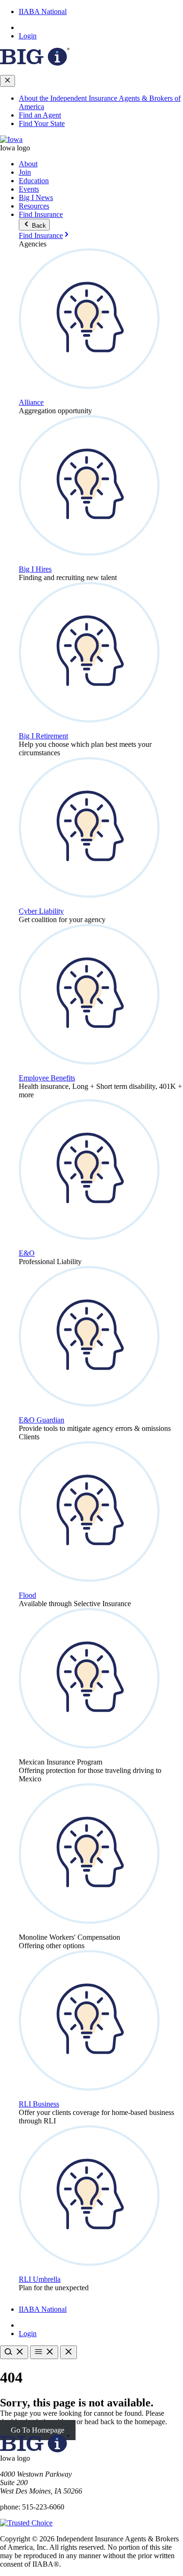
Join (25, 172)
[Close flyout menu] (8, 81)
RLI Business (39, 2104)
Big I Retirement (43, 736)
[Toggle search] (14, 2352)
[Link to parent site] (35, 63)
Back (38, 226)
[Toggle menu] (44, 2352)
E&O (27, 1253)
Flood (27, 1595)
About (28, 164)
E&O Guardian (42, 1420)
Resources (34, 206)
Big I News (36, 197)
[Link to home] (11, 139)
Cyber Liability (41, 911)
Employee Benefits (47, 1078)
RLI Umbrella (40, 2279)
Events (29, 189)
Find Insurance (41, 214)
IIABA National (43, 11)
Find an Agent (40, 115)
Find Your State (42, 123)
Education (34, 181)
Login (28, 36)
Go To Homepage (38, 2430)
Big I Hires (35, 569)
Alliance (31, 402)
